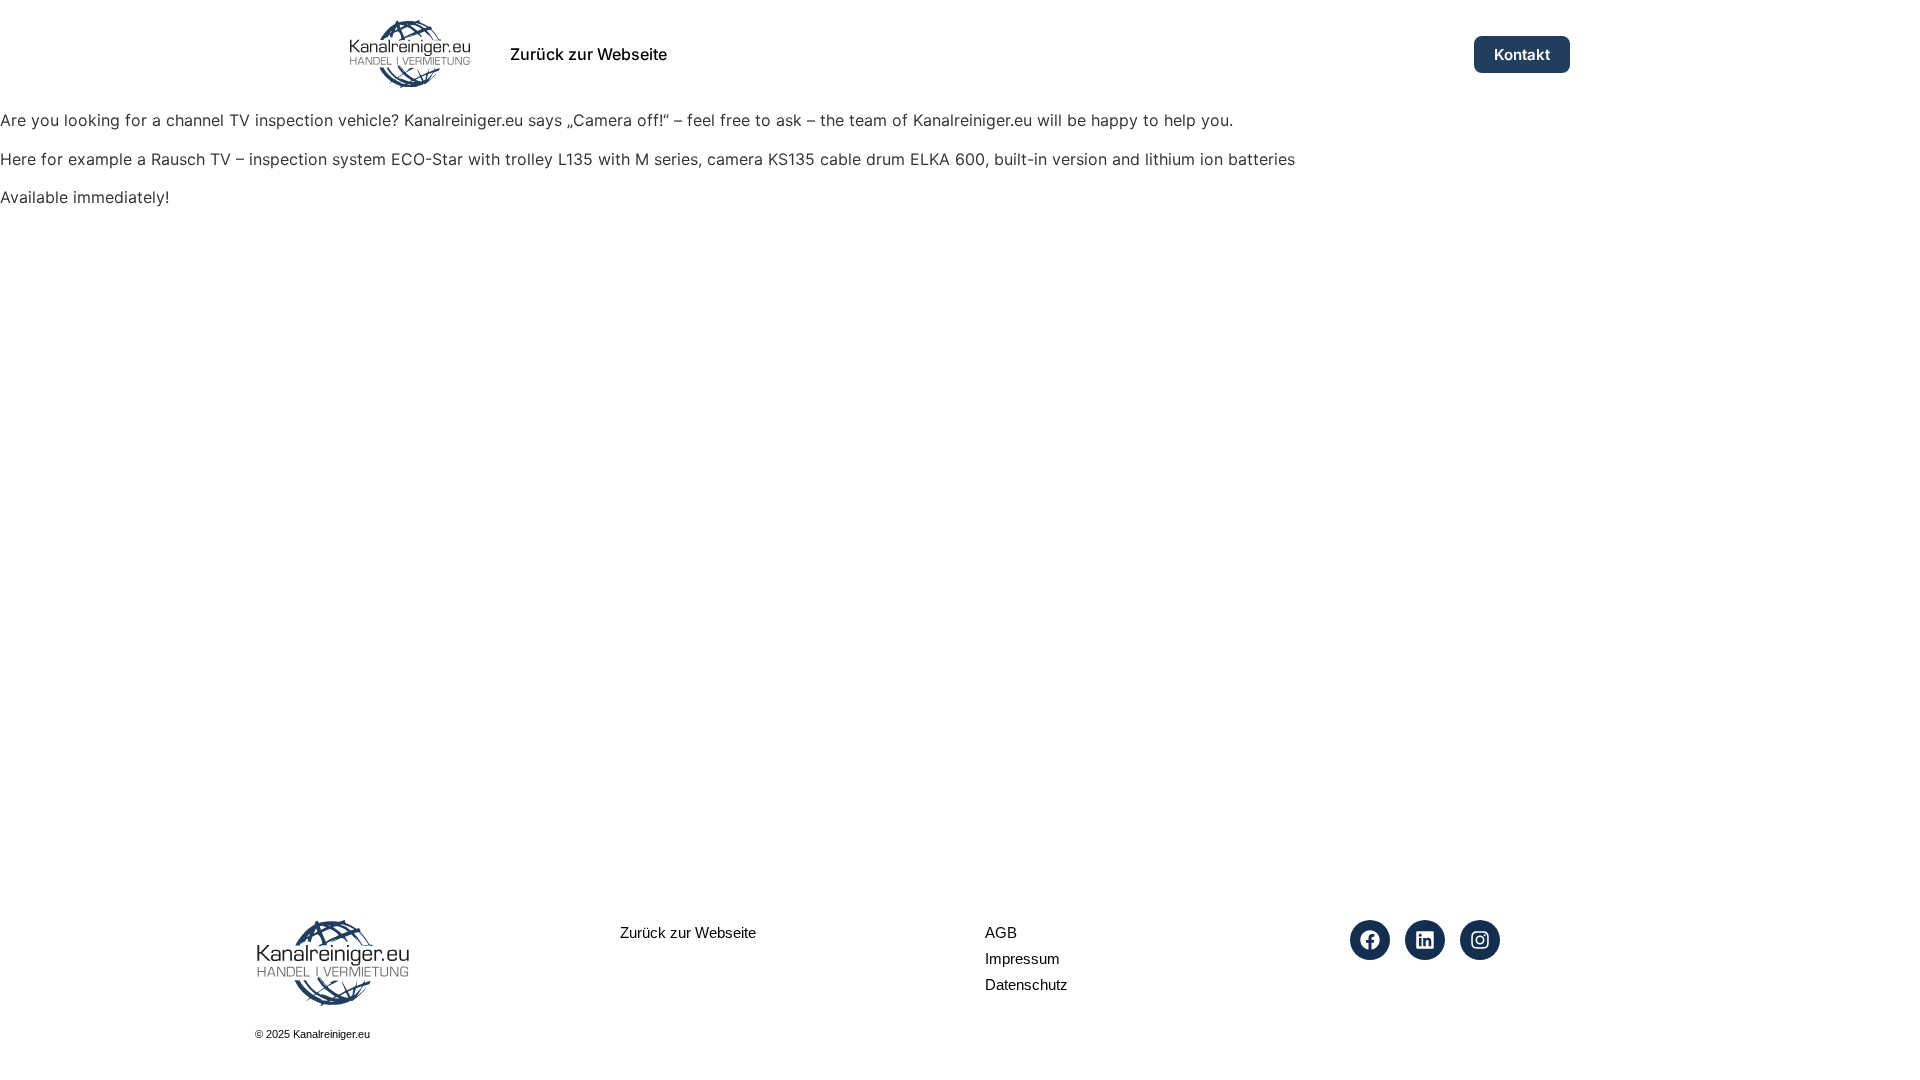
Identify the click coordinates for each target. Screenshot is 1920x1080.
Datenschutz (1026, 984)
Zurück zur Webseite (588, 54)
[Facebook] (1370, 940)
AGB (1001, 932)
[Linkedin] (1425, 940)
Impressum (1022, 958)
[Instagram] (1480, 940)
